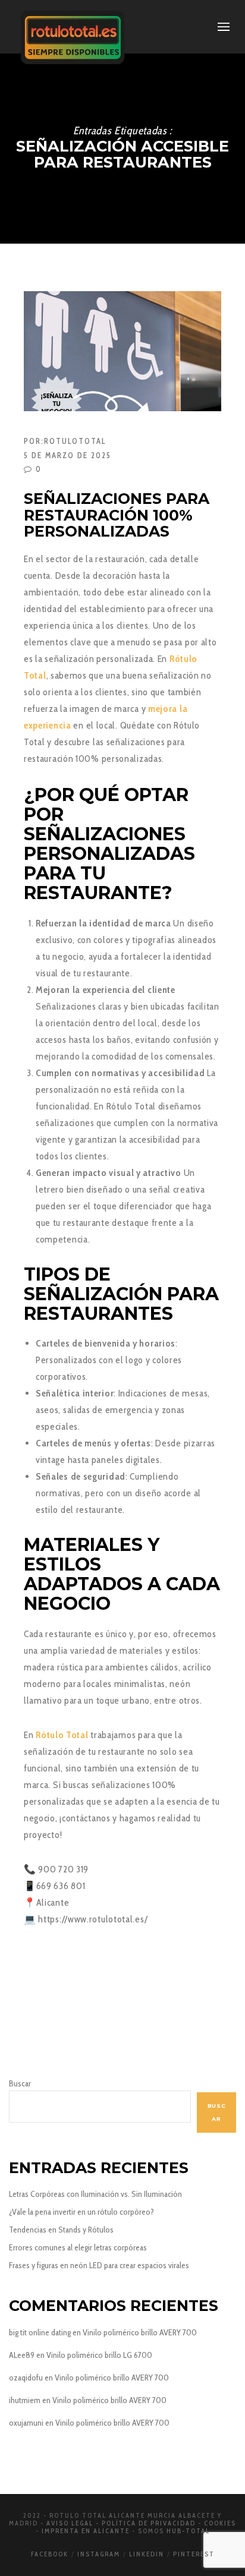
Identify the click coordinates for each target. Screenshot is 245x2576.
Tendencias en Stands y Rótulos (61, 2230)
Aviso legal (70, 2523)
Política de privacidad (149, 2523)
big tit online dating (40, 2332)
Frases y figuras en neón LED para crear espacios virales (99, 2265)
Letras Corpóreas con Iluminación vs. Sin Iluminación (95, 2194)
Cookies (220, 2523)
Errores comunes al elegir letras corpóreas (78, 2247)
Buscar (20, 2083)
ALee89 (22, 2355)
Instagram (99, 2554)
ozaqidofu (26, 2378)
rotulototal (75, 441)
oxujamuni (26, 2423)
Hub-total (188, 2531)
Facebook (50, 2554)
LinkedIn (147, 2554)
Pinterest (194, 2554)
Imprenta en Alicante (86, 2531)
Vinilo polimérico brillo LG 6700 (99, 2355)
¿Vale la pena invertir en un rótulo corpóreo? (81, 2212)
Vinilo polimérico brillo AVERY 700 (140, 2332)
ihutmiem (25, 2400)
